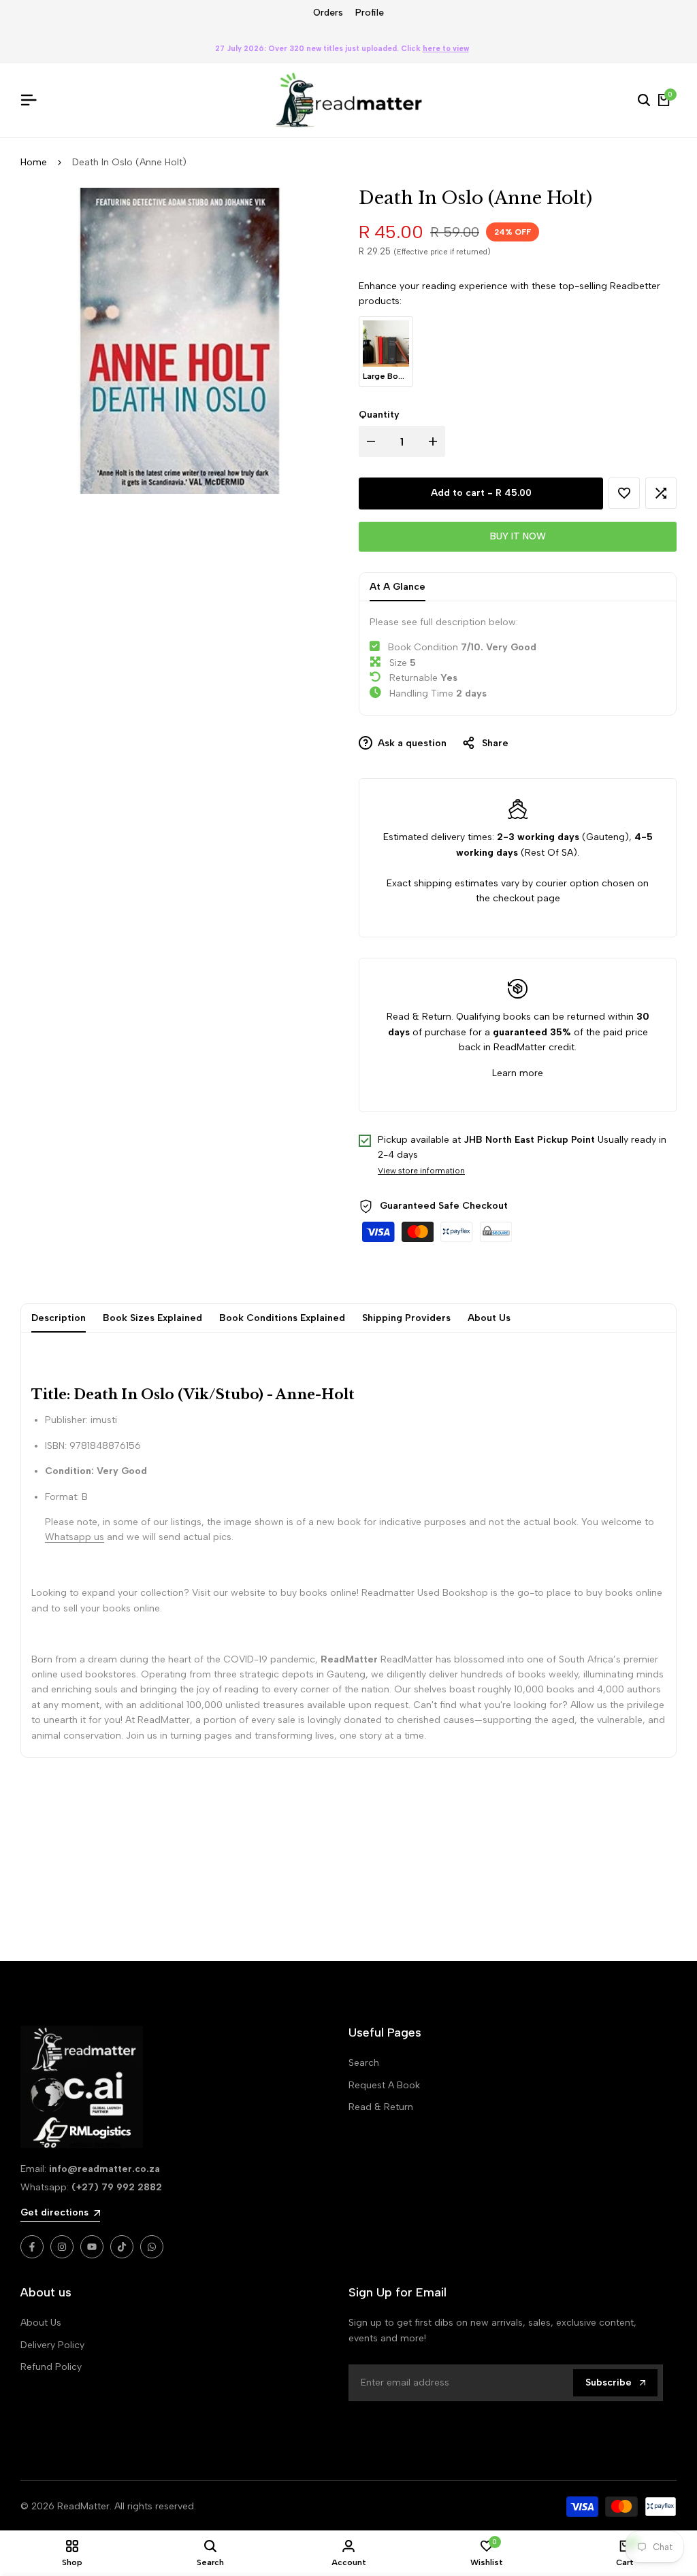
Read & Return (381, 2107)
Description (59, 1318)
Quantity (379, 415)
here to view (446, 49)
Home (34, 162)
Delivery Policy (52, 2345)
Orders (328, 13)
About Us (489, 1318)
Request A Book (384, 2085)
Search (364, 2063)
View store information (421, 1171)
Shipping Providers (406, 1318)
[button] (624, 493)
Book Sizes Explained (152, 1318)
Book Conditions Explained (282, 1318)
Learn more (518, 1073)
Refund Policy (51, 2367)
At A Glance (398, 587)
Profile (370, 13)
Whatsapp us (75, 1537)
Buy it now (518, 536)
